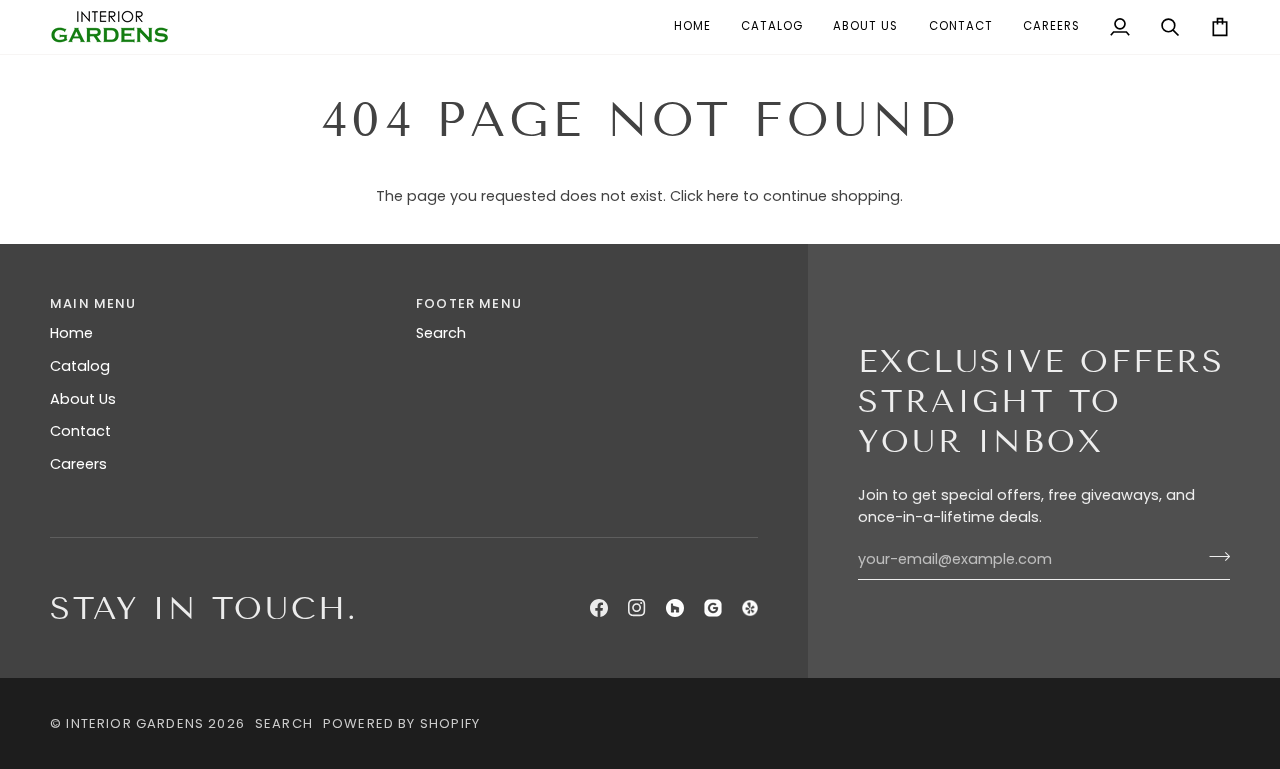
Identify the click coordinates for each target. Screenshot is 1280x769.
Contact (80, 431)
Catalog (80, 366)
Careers (78, 464)
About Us (83, 399)
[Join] (1213, 557)
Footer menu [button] (469, 303)
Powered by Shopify (401, 723)
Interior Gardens (135, 723)
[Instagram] (637, 608)
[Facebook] (599, 608)
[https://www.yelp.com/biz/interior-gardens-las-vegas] (750, 608)
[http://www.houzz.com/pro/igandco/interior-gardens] (675, 608)
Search (441, 333)
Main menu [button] (93, 303)
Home (71, 333)
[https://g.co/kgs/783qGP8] (713, 608)
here (723, 196)
